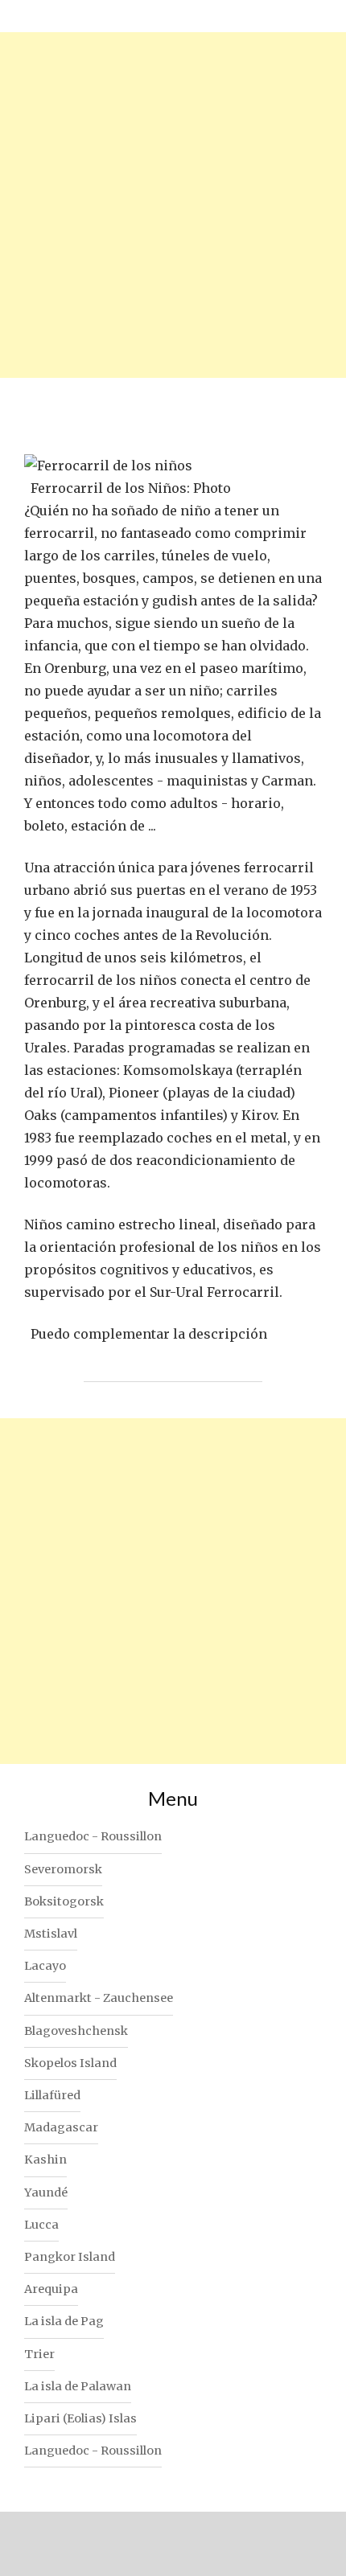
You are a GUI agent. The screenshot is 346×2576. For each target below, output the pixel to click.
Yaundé (46, 2192)
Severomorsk (63, 1869)
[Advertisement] (173, 205)
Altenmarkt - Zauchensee (99, 1998)
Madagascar (61, 2127)
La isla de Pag (64, 2321)
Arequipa (51, 2289)
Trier (39, 2354)
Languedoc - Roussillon (93, 1836)
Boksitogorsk (64, 1901)
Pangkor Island (70, 2257)
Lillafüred (52, 2095)
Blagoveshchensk (76, 2031)
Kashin (45, 2160)
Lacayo (45, 1966)
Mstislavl (51, 1934)
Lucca (41, 2225)
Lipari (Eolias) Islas (80, 2418)
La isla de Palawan (78, 2386)
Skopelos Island (70, 2063)
